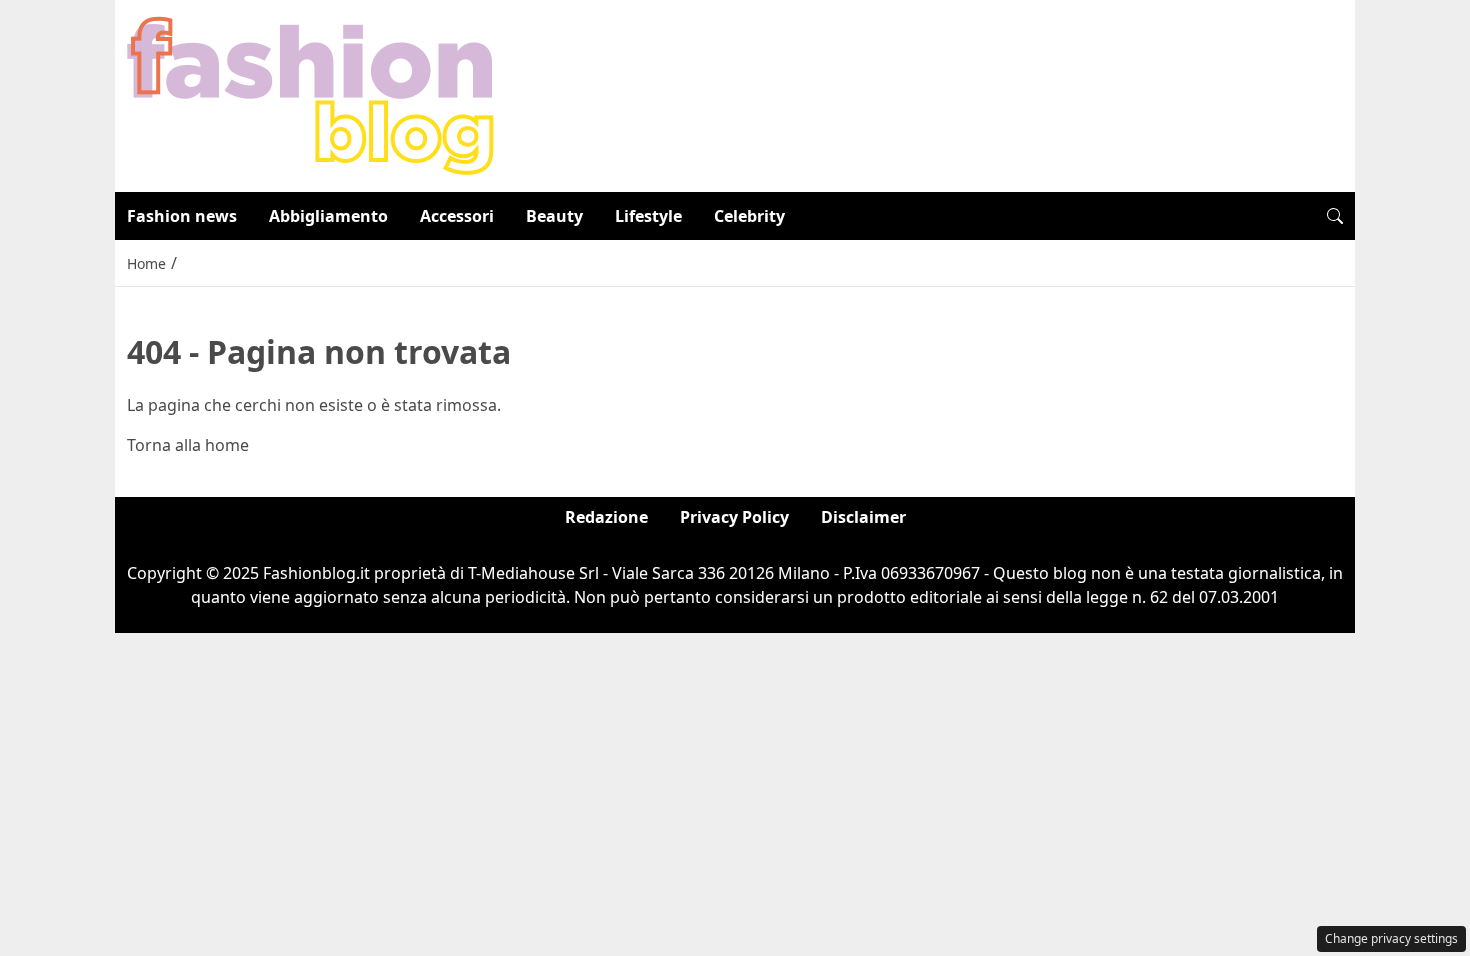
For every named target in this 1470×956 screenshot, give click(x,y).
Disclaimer (863, 517)
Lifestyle (648, 216)
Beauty (554, 216)
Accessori (457, 216)
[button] (1335, 216)
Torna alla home (188, 445)
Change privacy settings (1391, 938)
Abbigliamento (328, 216)
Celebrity (749, 216)
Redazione (606, 517)
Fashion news (182, 216)
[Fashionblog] (310, 94)
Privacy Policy (734, 517)
